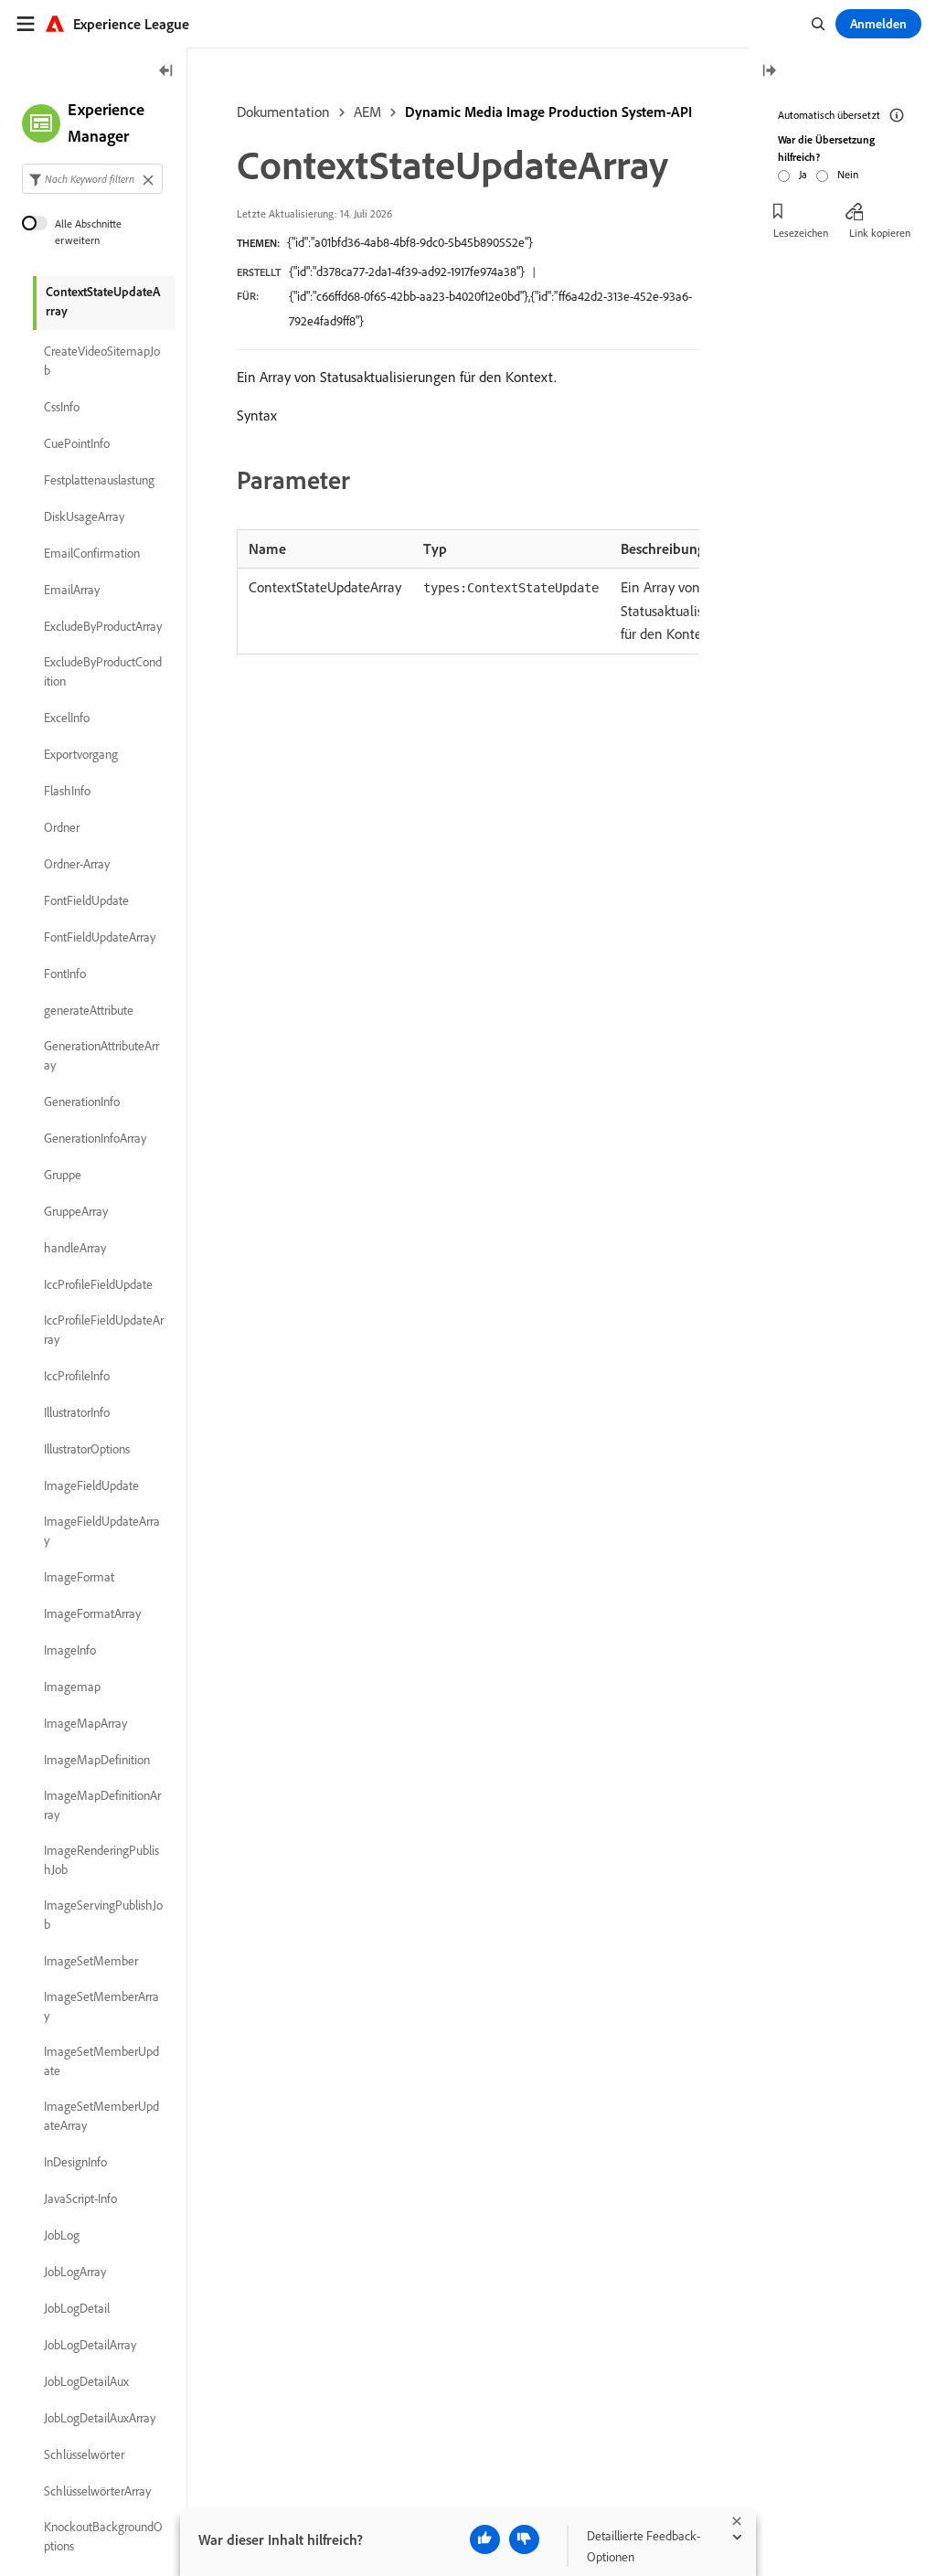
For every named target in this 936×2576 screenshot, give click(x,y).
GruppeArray (76, 1211)
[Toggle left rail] (166, 72)
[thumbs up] (485, 2539)
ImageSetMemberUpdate (101, 2061)
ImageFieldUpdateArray (102, 1531)
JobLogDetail (77, 2308)
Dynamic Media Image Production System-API (548, 112)
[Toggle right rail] (769, 72)
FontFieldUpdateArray (100, 937)
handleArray (75, 1248)
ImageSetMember (91, 1961)
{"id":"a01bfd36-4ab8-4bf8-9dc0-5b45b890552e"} (410, 242)
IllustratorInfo (77, 1412)
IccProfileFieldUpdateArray (104, 1330)
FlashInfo (67, 791)
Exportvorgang (81, 754)
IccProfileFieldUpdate (98, 1284)
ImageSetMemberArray (101, 2006)
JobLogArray (75, 2272)
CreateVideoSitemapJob (102, 361)
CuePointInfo (77, 443)
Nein (848, 174)
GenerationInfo (82, 1102)
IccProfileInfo (77, 1376)
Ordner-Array (77, 864)
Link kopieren (880, 233)
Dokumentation (283, 112)
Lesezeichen (801, 233)
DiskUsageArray (84, 516)
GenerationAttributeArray (101, 1055)
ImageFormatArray (92, 1613)
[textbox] (92, 179)
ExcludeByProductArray (103, 626)
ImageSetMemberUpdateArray (101, 2116)
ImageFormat (79, 1577)
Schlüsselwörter (84, 2454)
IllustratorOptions (87, 1449)
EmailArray (72, 590)
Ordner (62, 827)
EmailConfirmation (92, 553)
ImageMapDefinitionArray (102, 1805)
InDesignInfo (75, 2162)
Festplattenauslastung (99, 480)
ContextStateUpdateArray (103, 301)
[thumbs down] (524, 2539)
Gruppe (63, 1175)
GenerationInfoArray (95, 1138)
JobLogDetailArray (90, 2345)
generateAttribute (89, 1010)
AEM (367, 112)
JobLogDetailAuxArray (100, 2418)
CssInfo (62, 407)
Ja (803, 174)
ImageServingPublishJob (103, 1915)
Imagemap (72, 1687)
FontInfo (65, 974)
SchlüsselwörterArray (97, 2491)
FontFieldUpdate (86, 900)
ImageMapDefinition (97, 1760)
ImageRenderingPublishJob (101, 1860)
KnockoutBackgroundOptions (103, 2536)
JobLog (62, 2235)
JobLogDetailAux (86, 2381)
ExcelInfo (67, 718)
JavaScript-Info (80, 2198)
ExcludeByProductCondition (103, 671)
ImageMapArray (85, 1723)
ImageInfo (70, 1650)
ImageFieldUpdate (91, 1485)
